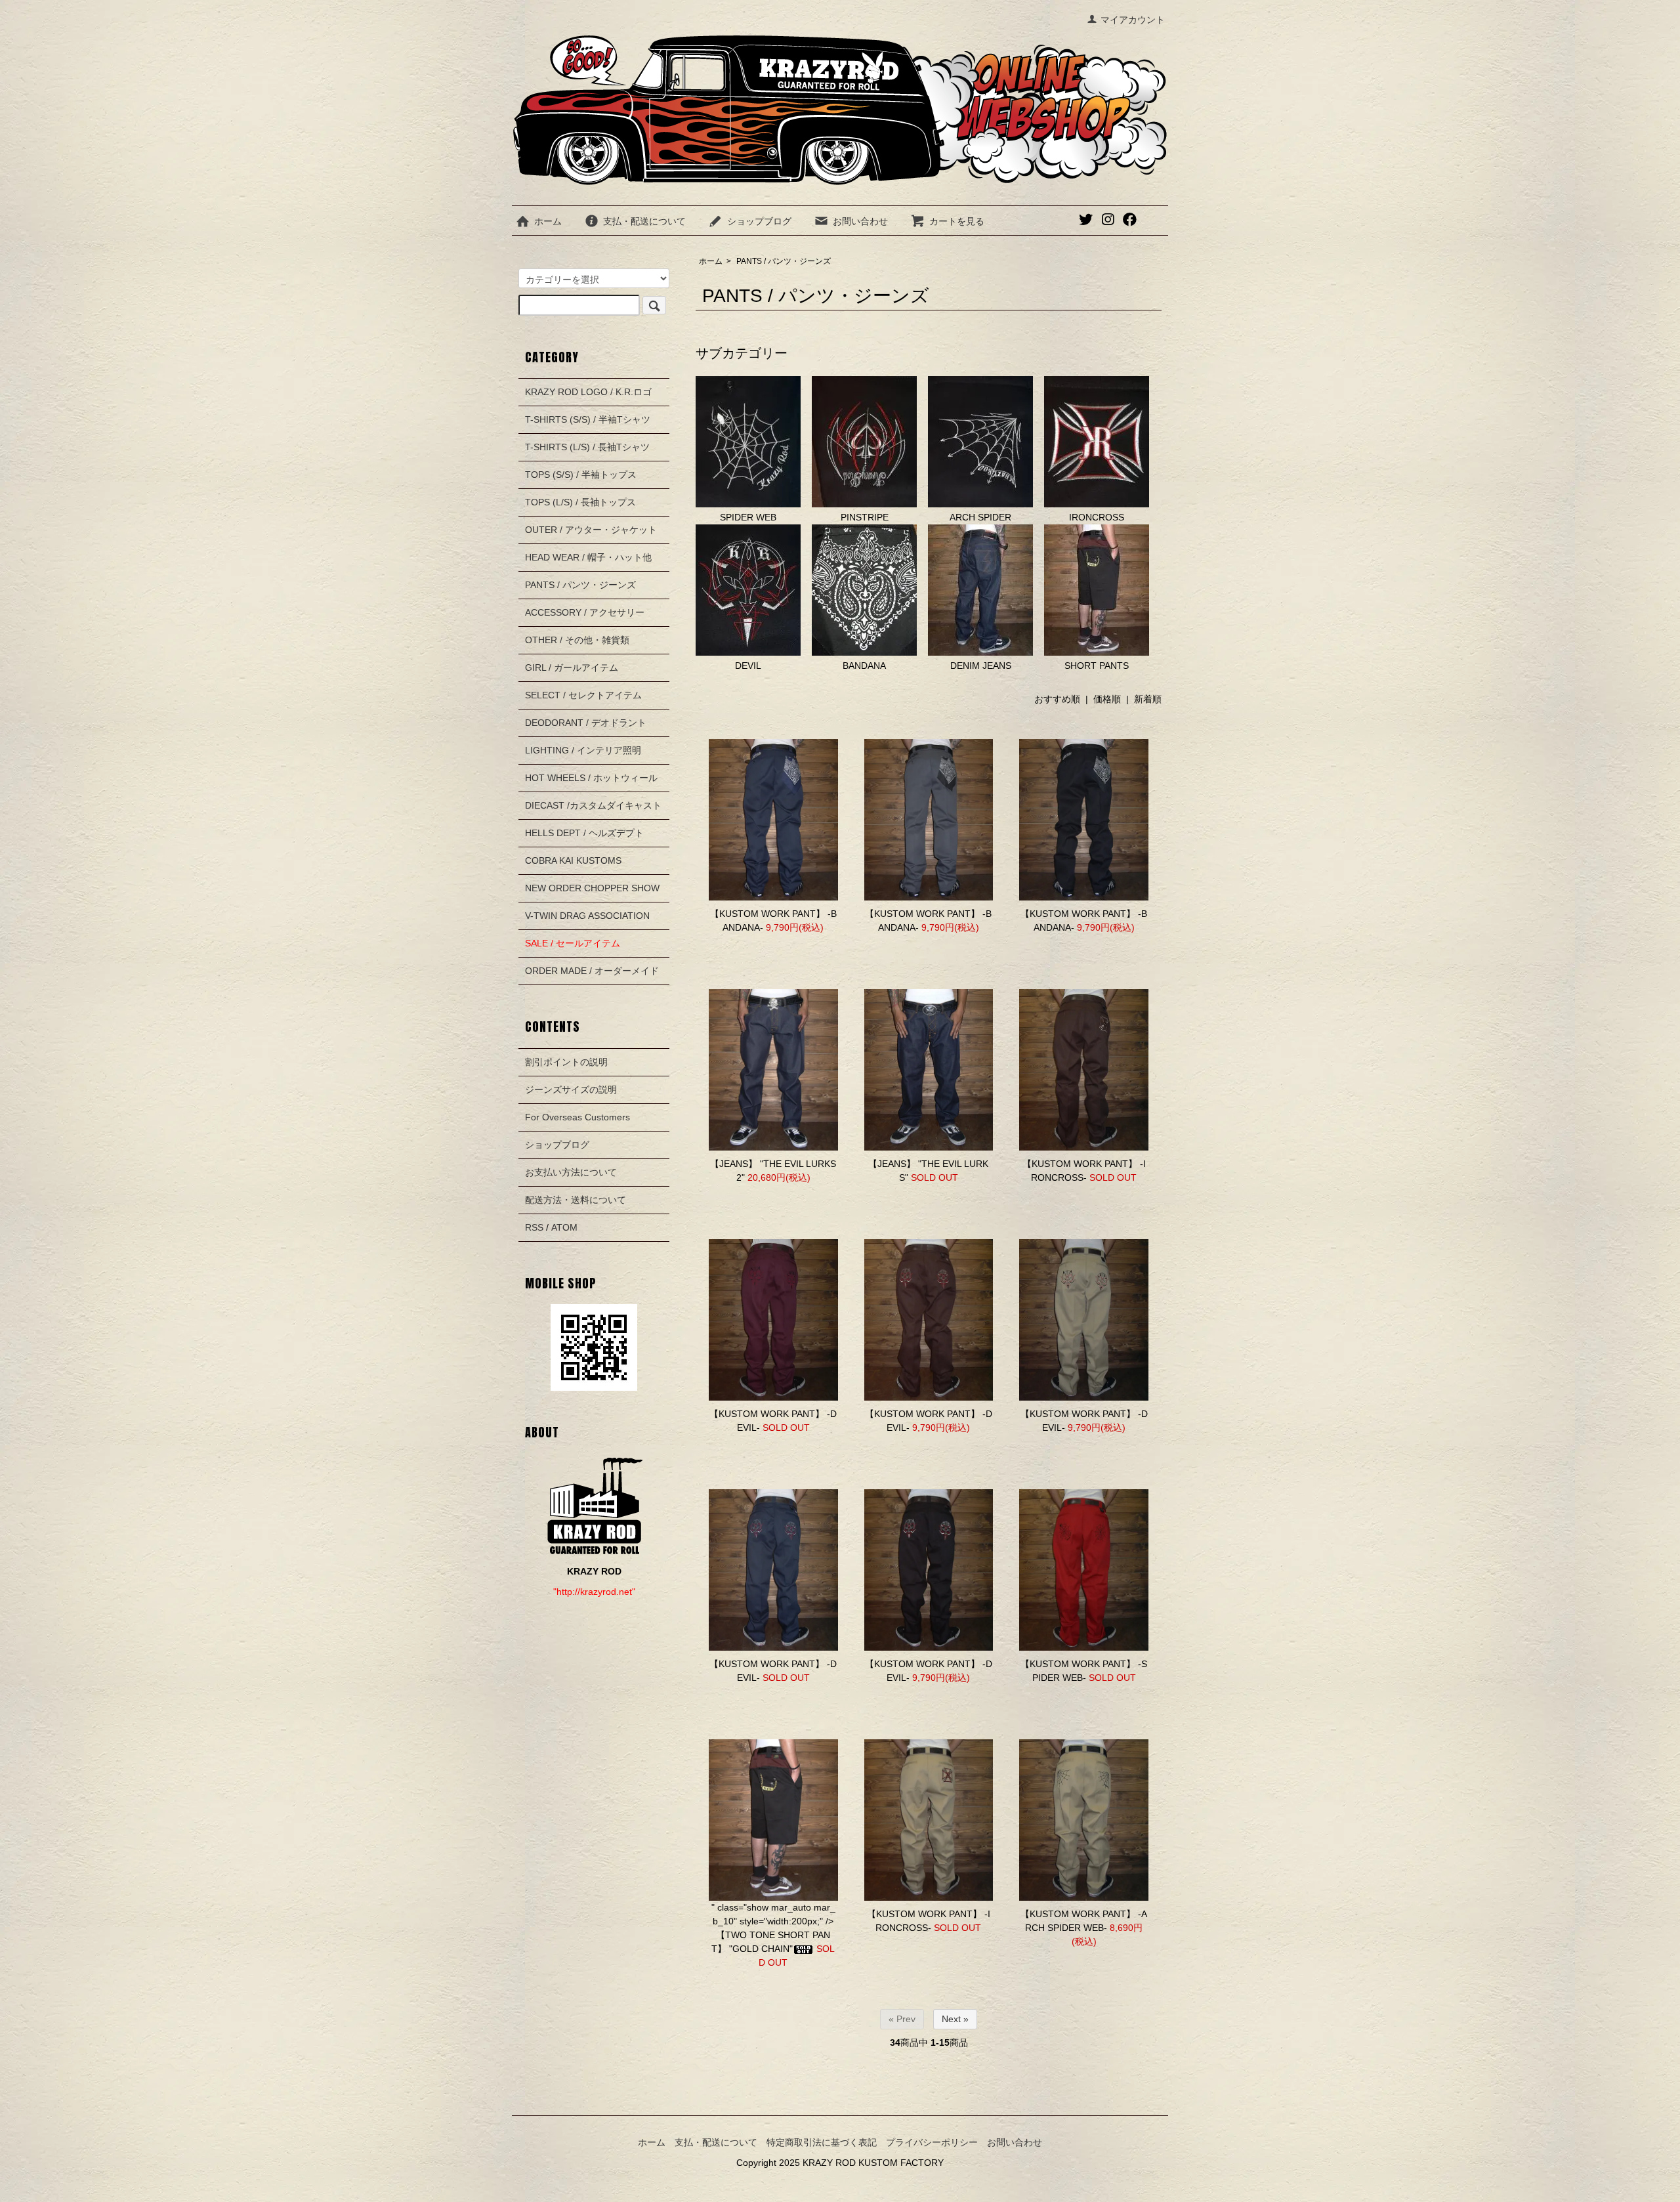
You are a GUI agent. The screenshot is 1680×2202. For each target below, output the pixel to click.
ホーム (548, 221)
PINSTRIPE (865, 517)
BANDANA (864, 666)
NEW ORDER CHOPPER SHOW (592, 888)
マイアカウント (1133, 20)
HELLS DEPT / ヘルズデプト (584, 833)
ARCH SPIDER (980, 517)
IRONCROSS (1097, 517)
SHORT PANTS (1097, 666)
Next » (955, 2019)
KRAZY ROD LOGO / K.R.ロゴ (588, 392)
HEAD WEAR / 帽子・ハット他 (588, 557)
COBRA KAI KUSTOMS (573, 860)
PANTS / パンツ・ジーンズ (784, 261)
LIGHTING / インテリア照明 (583, 750)
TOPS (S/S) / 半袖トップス (581, 475)
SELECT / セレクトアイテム (583, 695)
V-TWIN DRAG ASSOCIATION (587, 916)
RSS (534, 1227)
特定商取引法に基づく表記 (822, 2142)
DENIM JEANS (981, 666)
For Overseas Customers (577, 1117)
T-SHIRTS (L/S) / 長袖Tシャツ (587, 447)
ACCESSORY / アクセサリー (585, 612)
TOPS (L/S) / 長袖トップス (580, 502)
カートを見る (957, 221)
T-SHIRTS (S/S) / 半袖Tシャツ (588, 419)
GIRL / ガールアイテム (572, 667)
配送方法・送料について (576, 1200)
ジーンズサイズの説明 (571, 1090)
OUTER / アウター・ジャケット (591, 530)
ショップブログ (759, 221)
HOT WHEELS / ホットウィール (591, 778)
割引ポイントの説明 (566, 1062)
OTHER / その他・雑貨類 (577, 640)
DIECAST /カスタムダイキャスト (593, 805)
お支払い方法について (571, 1172)
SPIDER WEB (748, 517)
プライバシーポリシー (932, 2142)
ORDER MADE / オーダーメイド (592, 971)
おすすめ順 (1057, 699)
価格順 (1107, 699)
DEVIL (748, 666)
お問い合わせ (860, 221)
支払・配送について (644, 221)
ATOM (564, 1227)
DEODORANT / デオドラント (586, 723)
